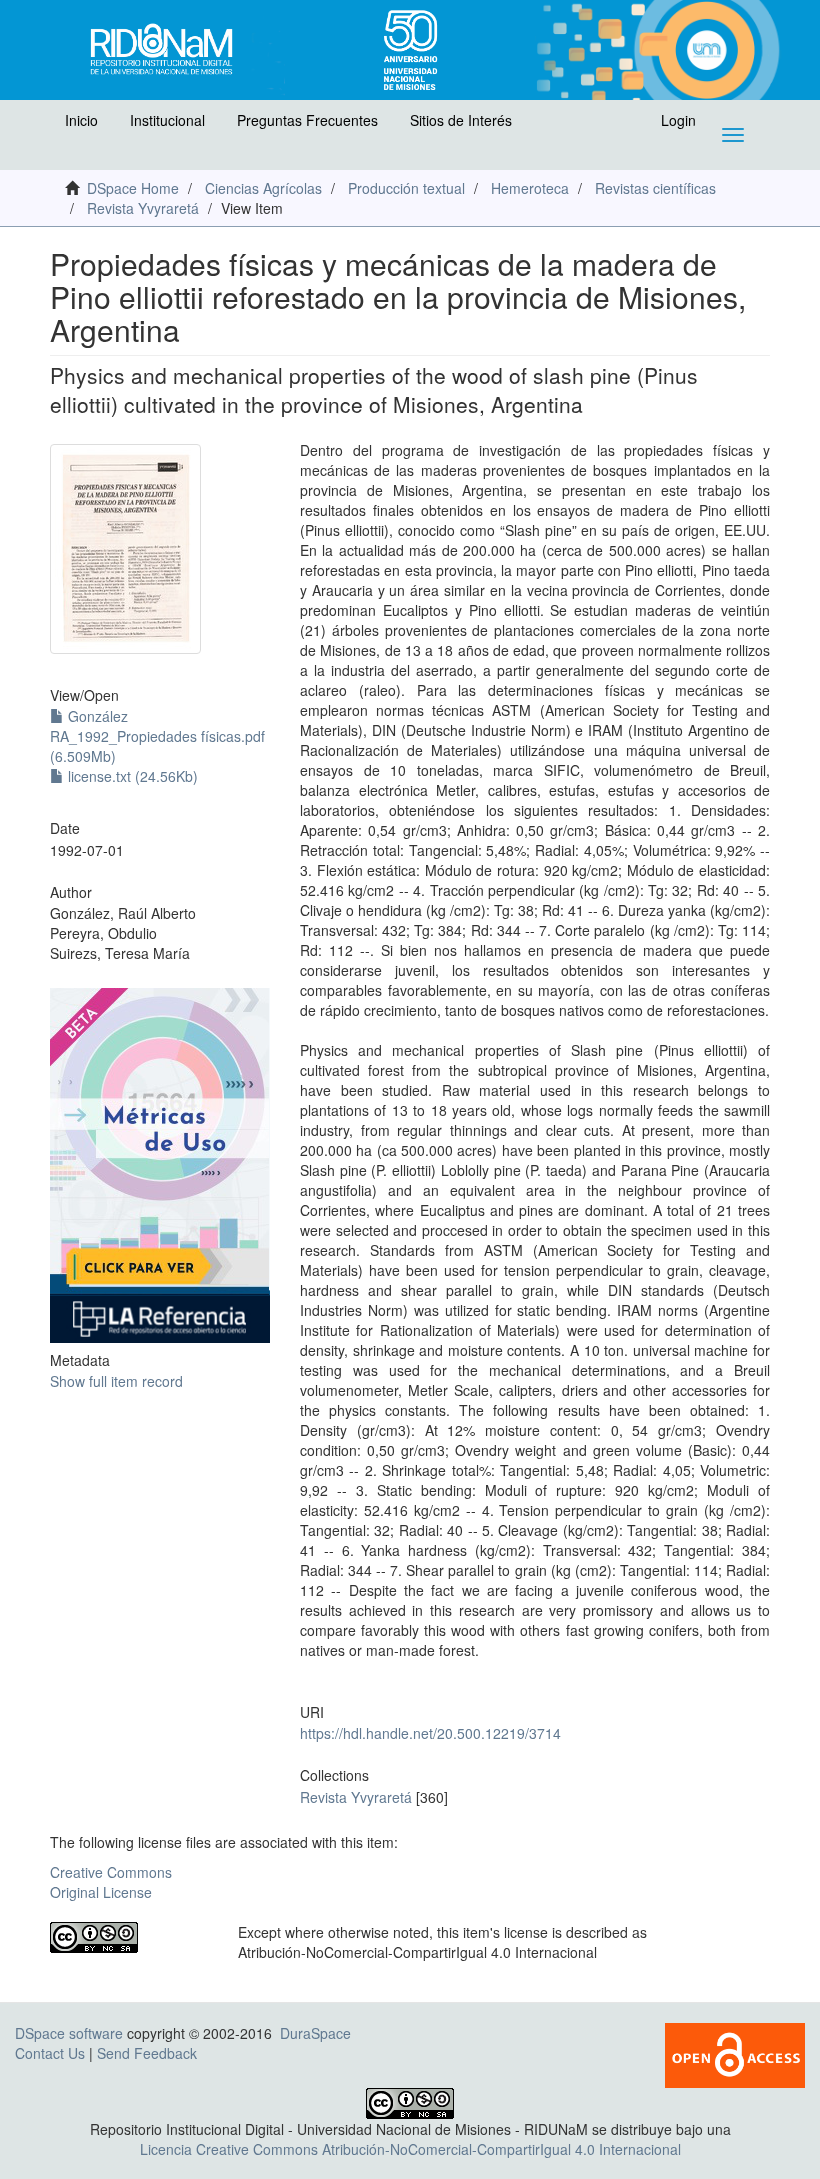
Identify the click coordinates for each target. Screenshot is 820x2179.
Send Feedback (147, 2053)
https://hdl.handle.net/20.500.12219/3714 (430, 1733)
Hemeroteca (530, 188)
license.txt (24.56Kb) (131, 776)
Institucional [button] (167, 120)
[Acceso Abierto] (735, 2053)
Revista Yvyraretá (143, 208)
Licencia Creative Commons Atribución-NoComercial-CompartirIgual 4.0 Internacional (410, 2149)
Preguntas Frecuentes (307, 120)
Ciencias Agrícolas (263, 188)
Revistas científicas (655, 188)
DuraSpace (315, 2033)
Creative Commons (111, 1872)
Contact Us (50, 2053)
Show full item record (116, 1381)
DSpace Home (133, 188)
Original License (101, 1892)
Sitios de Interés (461, 120)
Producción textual (406, 188)
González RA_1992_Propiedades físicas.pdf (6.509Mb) (157, 736)
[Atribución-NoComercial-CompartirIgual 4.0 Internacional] (129, 1937)
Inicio (81, 120)
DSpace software (69, 2033)
